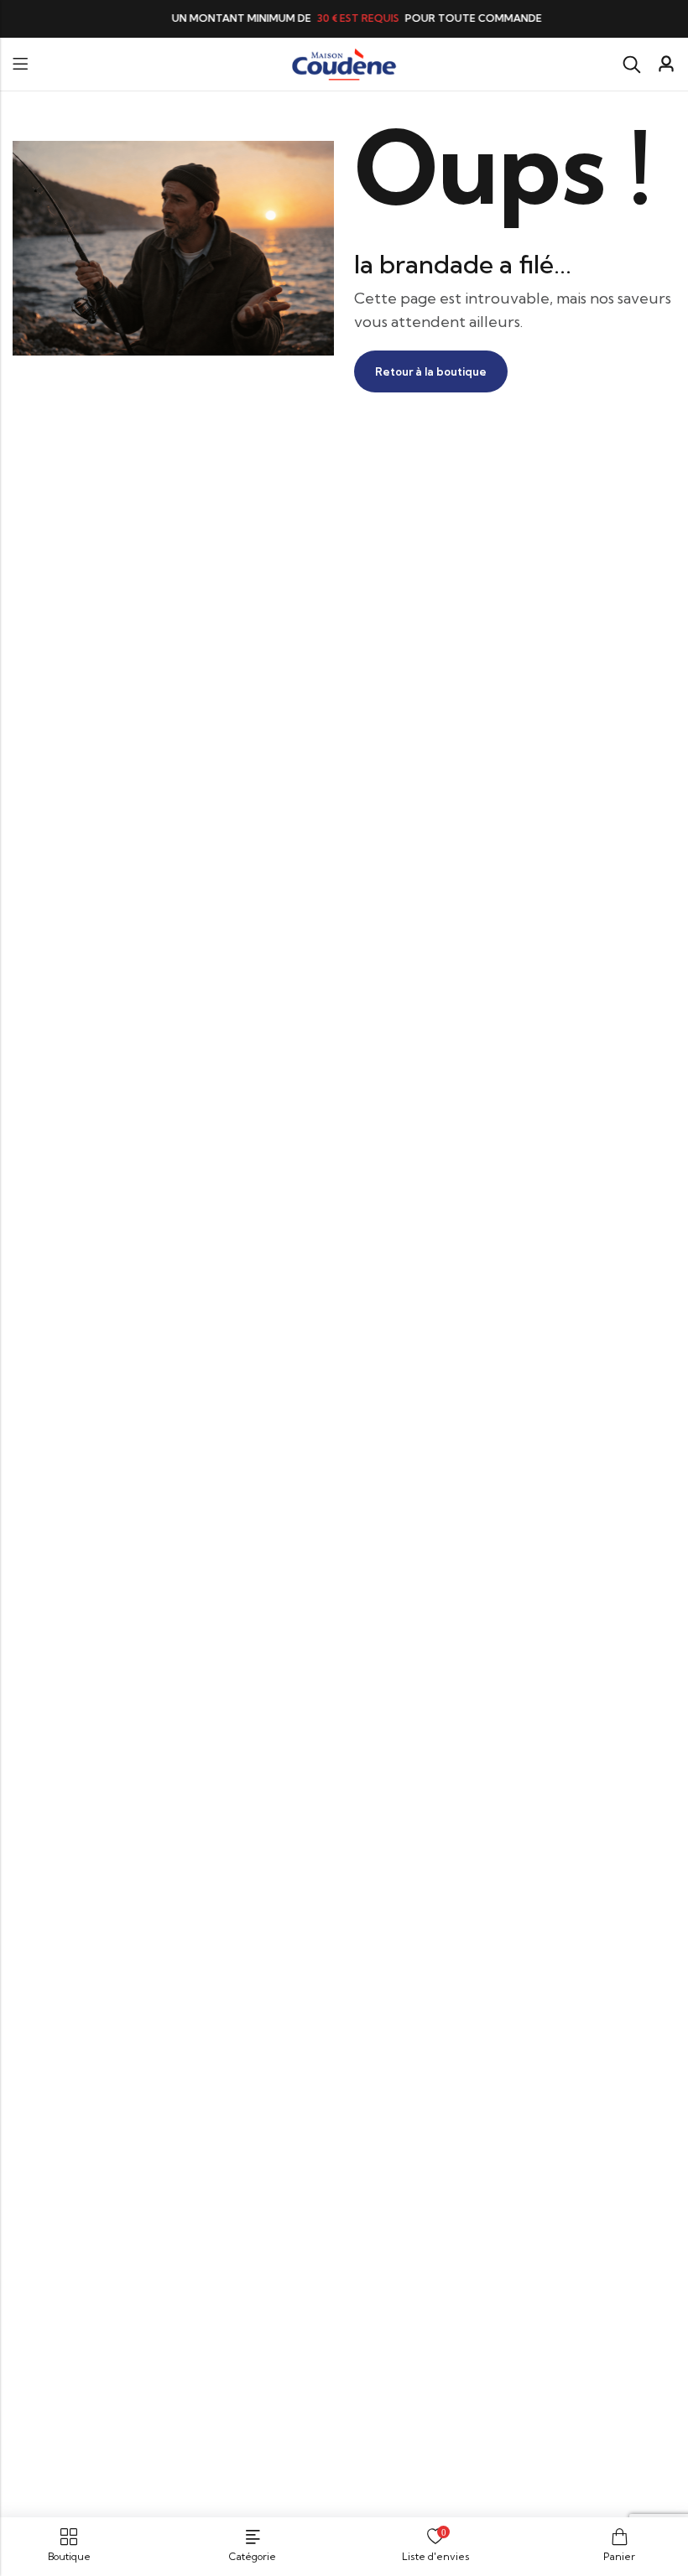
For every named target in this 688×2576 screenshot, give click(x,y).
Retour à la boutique (431, 371)
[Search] (632, 65)
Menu (20, 64)
